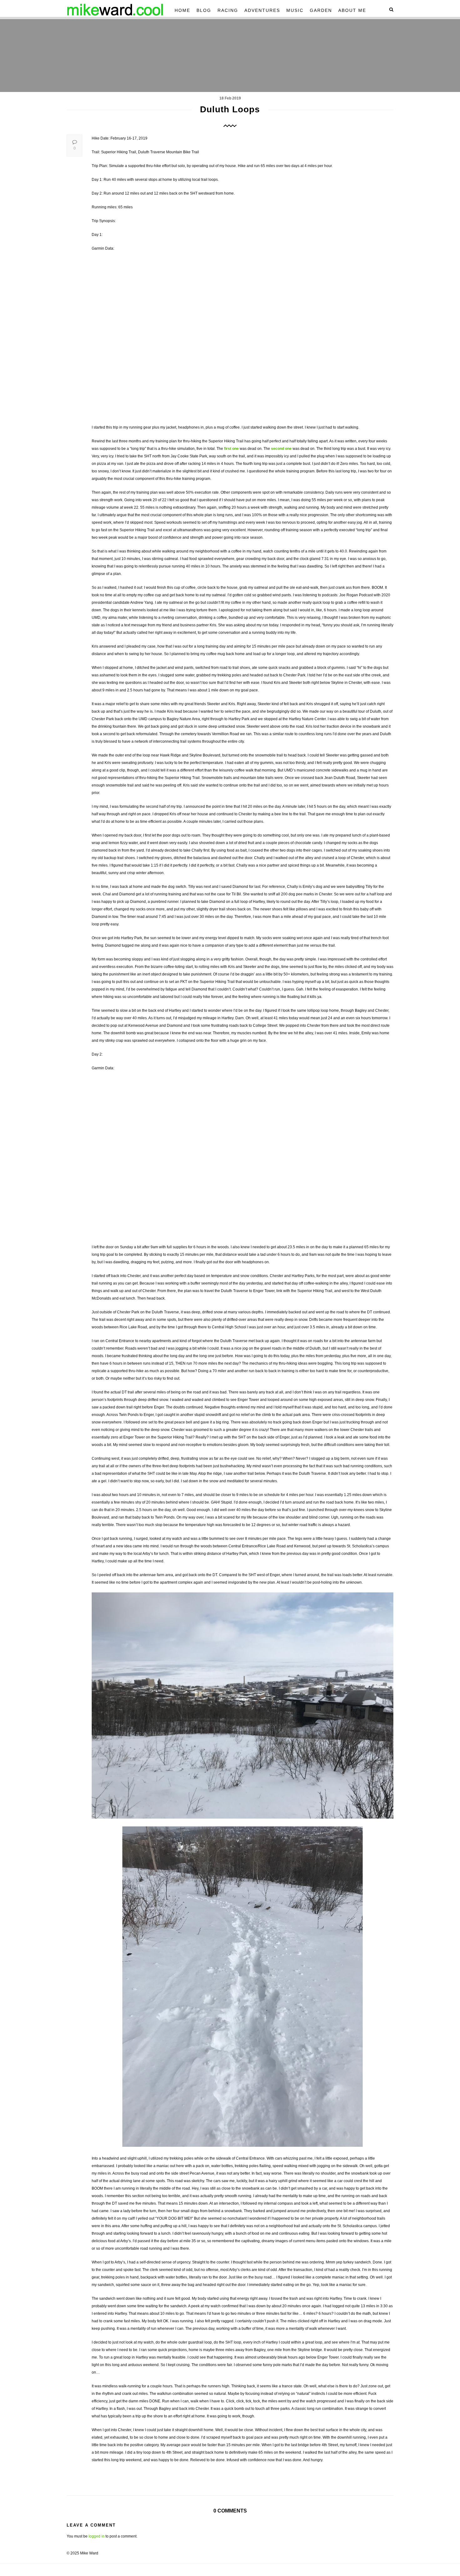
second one (281, 449)
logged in (97, 2536)
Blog (204, 10)
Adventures (262, 10)
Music (295, 10)
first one (231, 449)
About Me (352, 10)
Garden (321, 10)
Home (182, 10)
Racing (228, 10)
